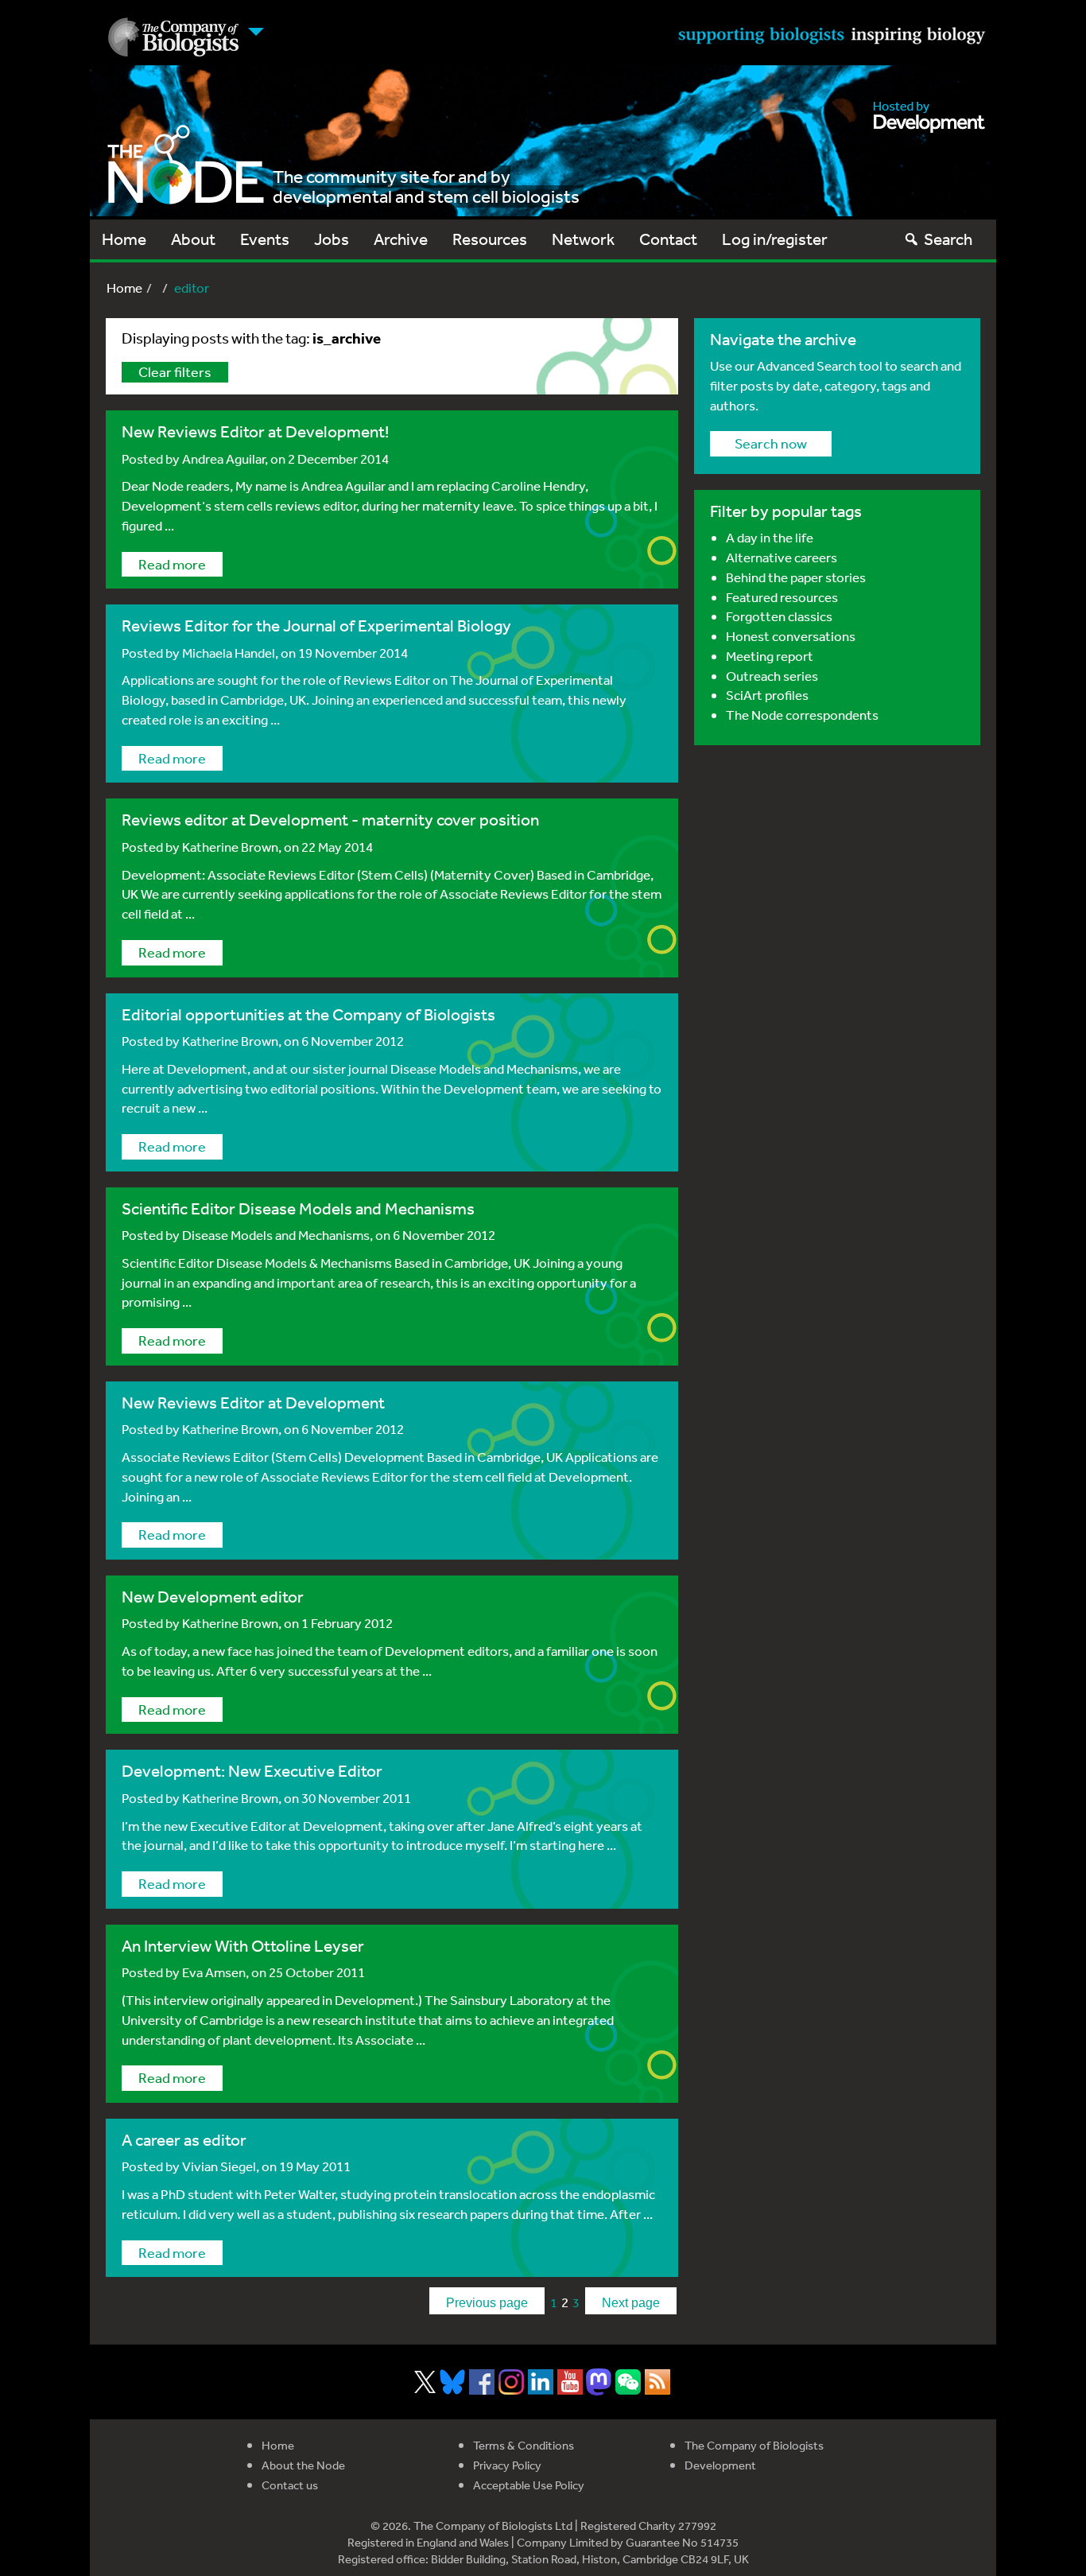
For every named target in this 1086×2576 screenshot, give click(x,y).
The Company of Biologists (754, 2445)
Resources (490, 239)
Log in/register (775, 239)
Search (948, 239)
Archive (401, 239)
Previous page (487, 2303)
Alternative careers (782, 557)
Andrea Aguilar (223, 458)
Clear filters (175, 371)
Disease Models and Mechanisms (276, 1235)
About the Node (303, 2465)
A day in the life (770, 537)
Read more (172, 564)
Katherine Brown (230, 847)
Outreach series (772, 676)
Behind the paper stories (796, 577)
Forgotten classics (779, 616)
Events (265, 239)
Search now (771, 443)
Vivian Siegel (219, 2166)
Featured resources (782, 597)
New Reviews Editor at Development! (255, 431)
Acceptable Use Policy (529, 2485)
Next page (631, 2303)
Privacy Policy (507, 2465)
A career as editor (184, 2140)
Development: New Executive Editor (252, 1771)
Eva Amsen (214, 1972)
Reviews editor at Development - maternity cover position (330, 820)
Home (124, 239)
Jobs (332, 239)
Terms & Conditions (524, 2445)
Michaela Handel (229, 653)
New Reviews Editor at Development (253, 1403)
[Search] (911, 239)
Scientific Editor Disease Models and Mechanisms (298, 1208)
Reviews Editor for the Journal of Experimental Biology (316, 626)
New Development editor (213, 1597)
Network (583, 239)
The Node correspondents (802, 715)
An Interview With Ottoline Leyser (243, 1946)
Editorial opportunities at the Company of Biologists (308, 1014)
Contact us (290, 2485)
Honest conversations (791, 636)
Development (720, 2465)
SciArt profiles (767, 695)
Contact (668, 239)
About (193, 239)
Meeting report (770, 656)
